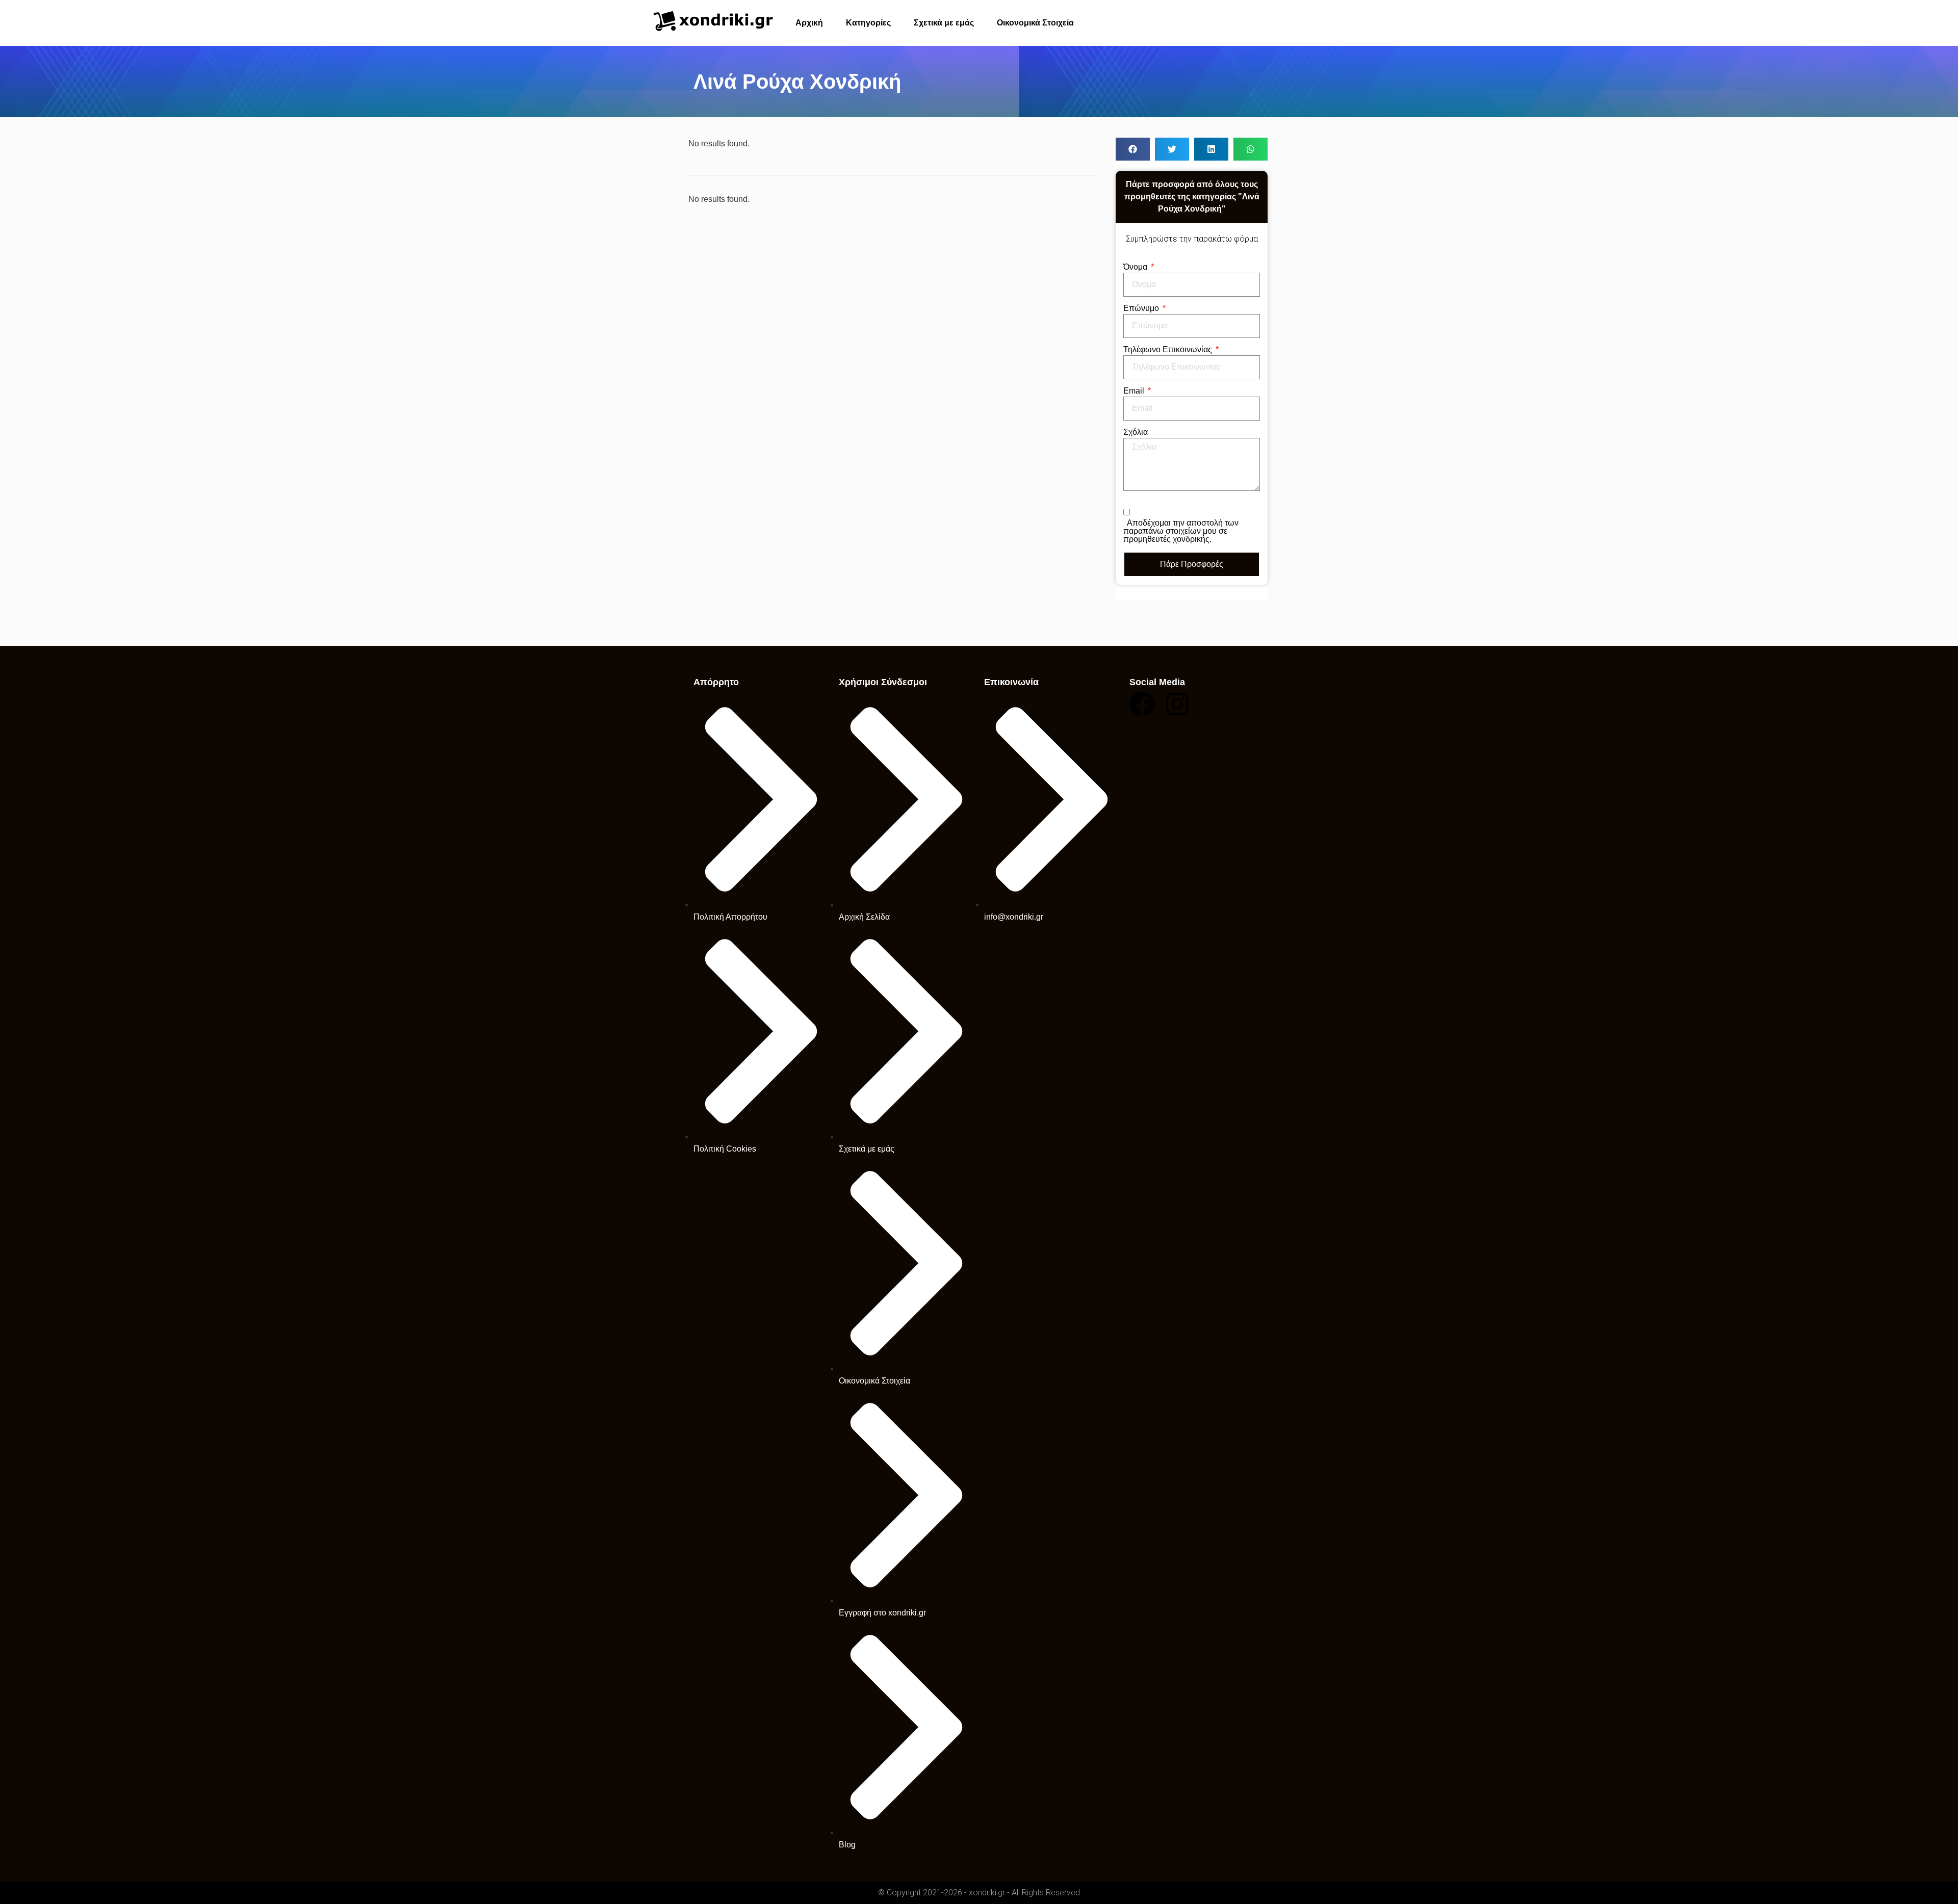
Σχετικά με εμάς (944, 23)
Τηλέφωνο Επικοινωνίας (1169, 350)
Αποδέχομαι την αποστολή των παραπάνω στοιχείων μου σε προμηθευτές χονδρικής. (1181, 531)
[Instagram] (1177, 704)
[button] (1133, 149)
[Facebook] (1142, 704)
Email (1135, 391)
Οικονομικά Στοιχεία (1035, 23)
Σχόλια (1136, 432)
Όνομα (1136, 267)
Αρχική (809, 23)
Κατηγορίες (868, 23)
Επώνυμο (1142, 308)
